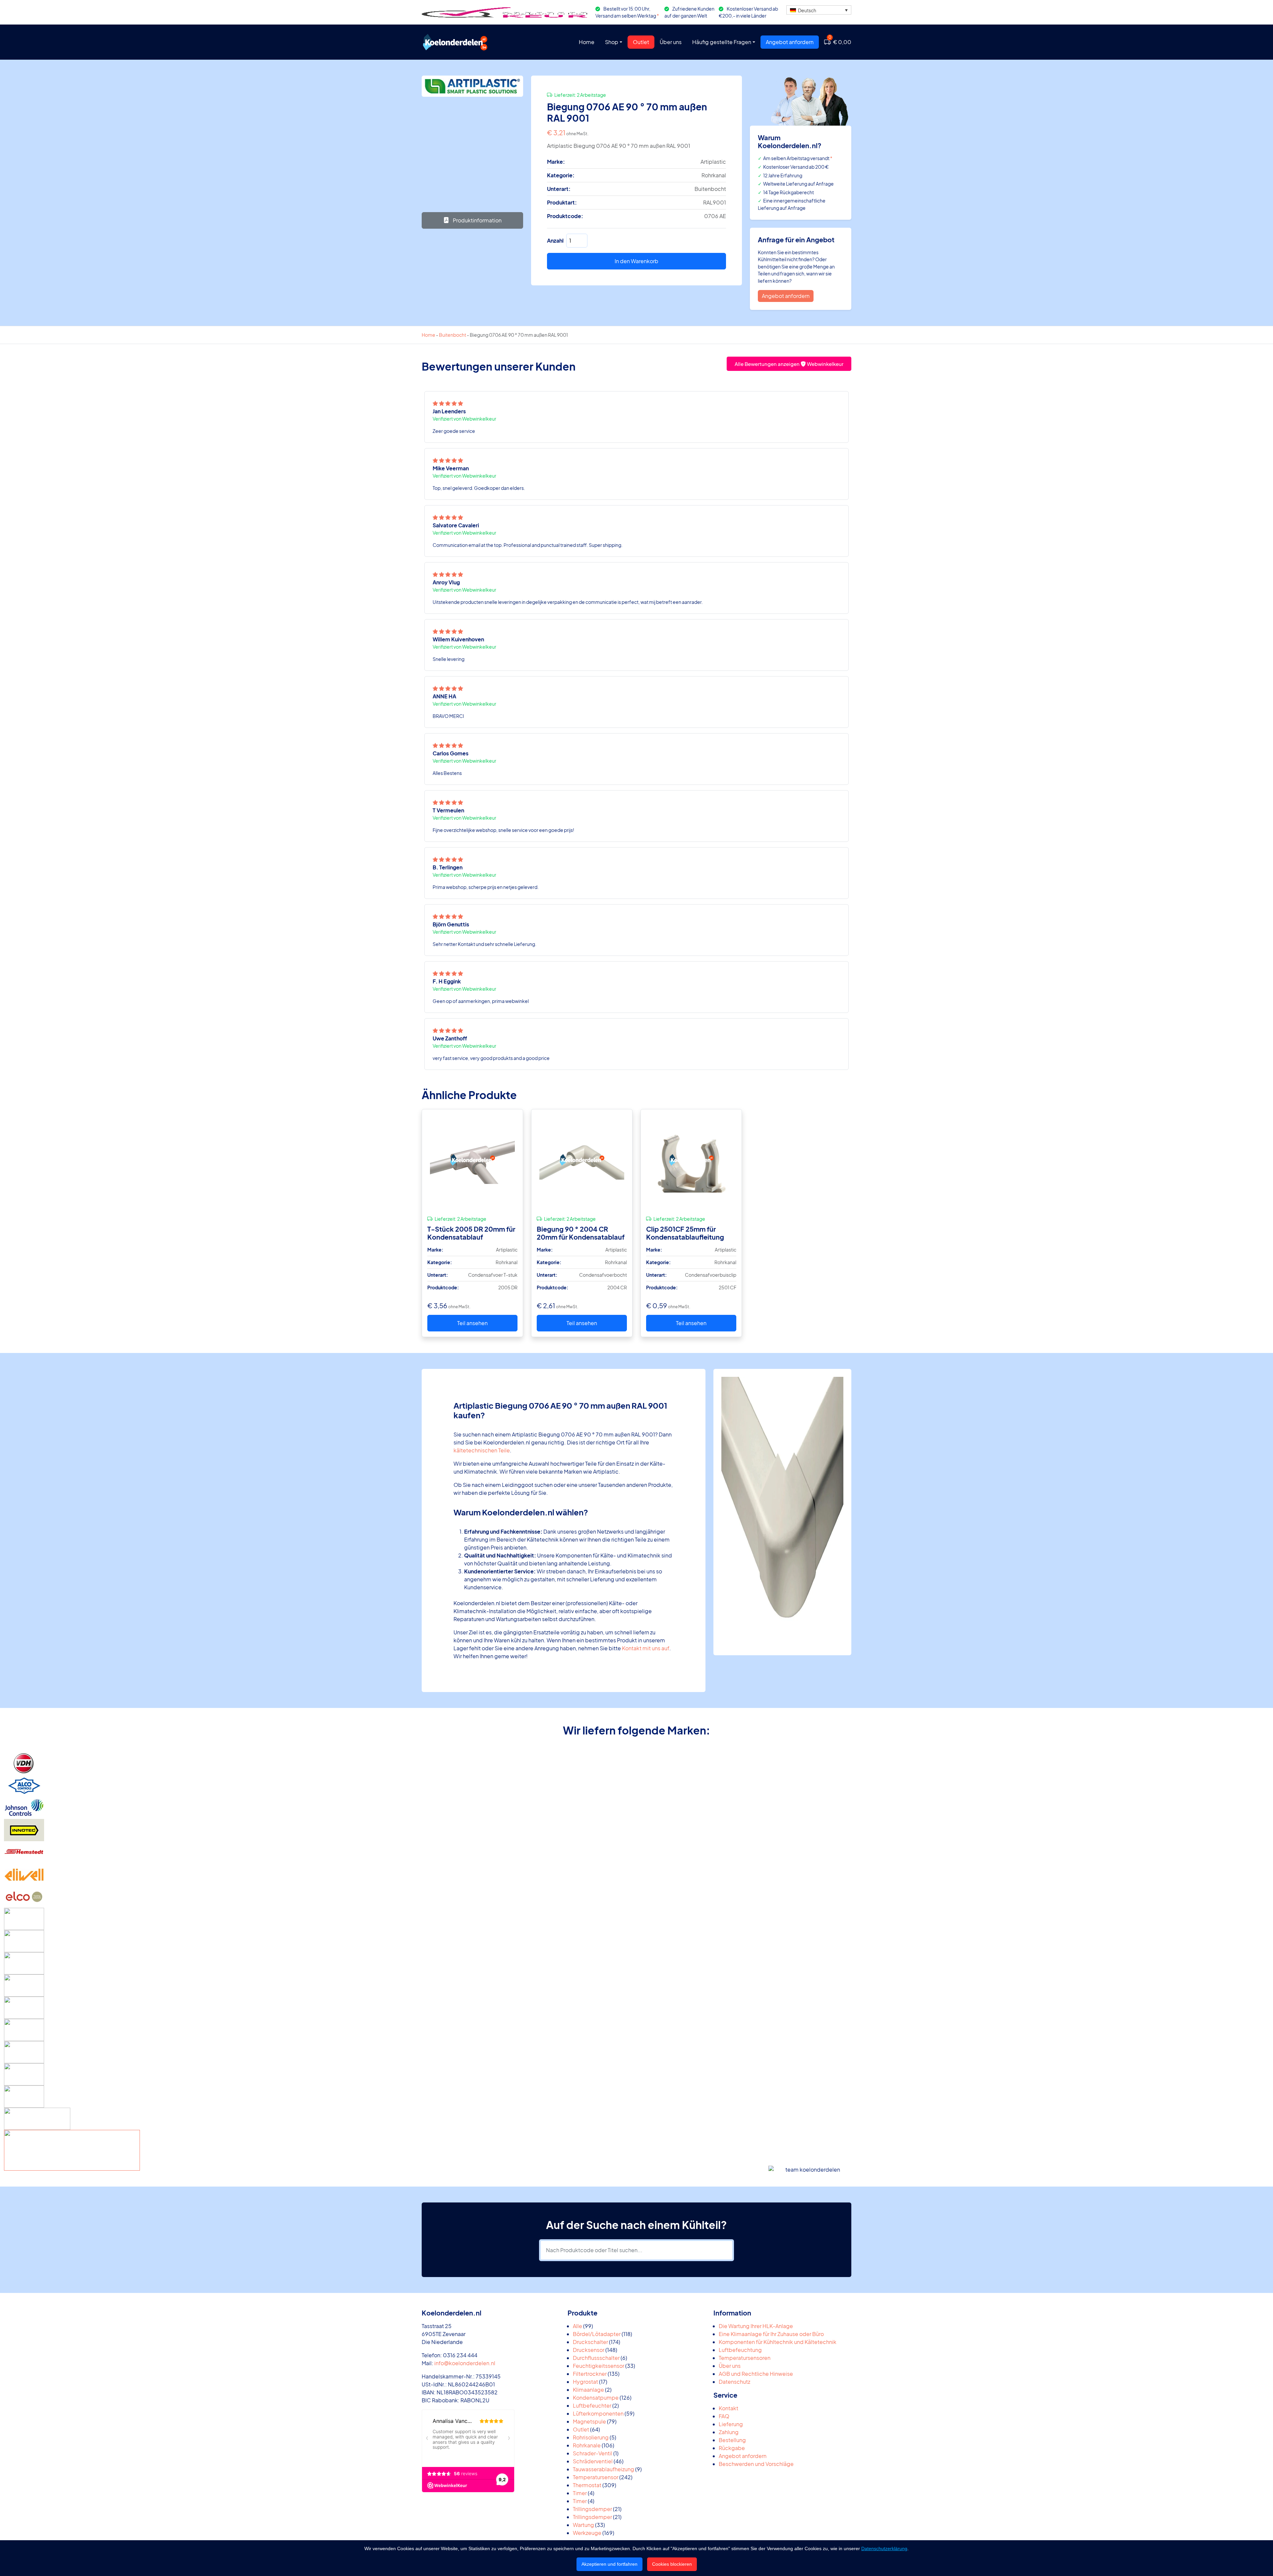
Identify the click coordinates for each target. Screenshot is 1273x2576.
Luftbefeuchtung (740, 2350)
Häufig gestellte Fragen (722, 42)
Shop (612, 42)
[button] (819, 10)
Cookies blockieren (672, 2564)
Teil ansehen (472, 1323)
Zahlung (729, 2432)
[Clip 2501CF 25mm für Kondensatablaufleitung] (691, 1160)
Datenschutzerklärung (884, 2548)
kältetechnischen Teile (482, 1450)
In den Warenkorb (636, 261)
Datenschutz (734, 2382)
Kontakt (728, 2408)
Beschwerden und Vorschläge (756, 2464)
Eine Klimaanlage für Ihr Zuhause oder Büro (771, 2334)
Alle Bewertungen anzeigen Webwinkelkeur (789, 364)
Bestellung (732, 2440)
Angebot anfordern (790, 42)
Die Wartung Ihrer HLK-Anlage (756, 2326)
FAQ (724, 2416)
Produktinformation (477, 220)
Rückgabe (732, 2448)
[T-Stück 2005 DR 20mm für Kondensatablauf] (472, 1160)
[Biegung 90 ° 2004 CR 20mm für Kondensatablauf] (582, 1160)
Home (587, 42)
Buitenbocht (453, 335)
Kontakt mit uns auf (646, 1648)
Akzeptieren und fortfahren (609, 2564)
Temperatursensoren (745, 2358)
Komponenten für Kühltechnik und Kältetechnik (778, 2342)
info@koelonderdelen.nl (465, 2363)
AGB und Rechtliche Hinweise (756, 2374)
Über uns (671, 42)
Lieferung (731, 2424)
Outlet (641, 42)
